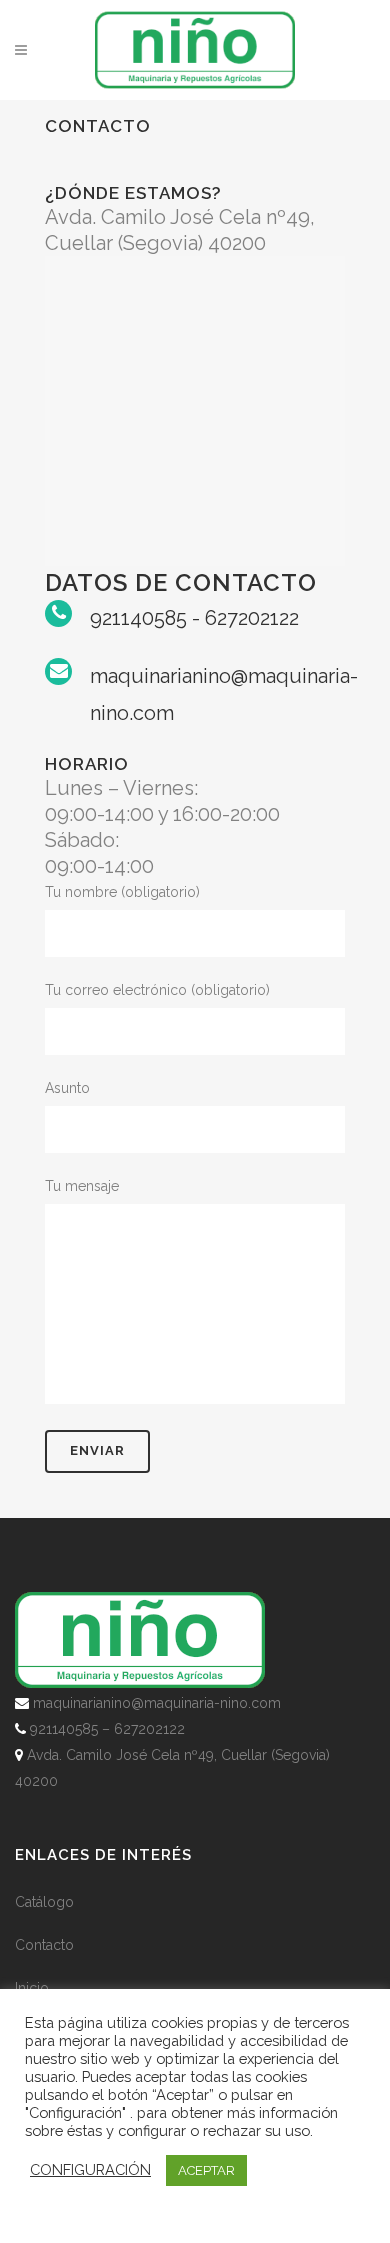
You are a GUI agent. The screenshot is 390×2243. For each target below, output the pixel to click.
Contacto (44, 1945)
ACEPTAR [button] (206, 2170)
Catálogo (44, 1902)
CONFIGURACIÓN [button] (90, 2169)
